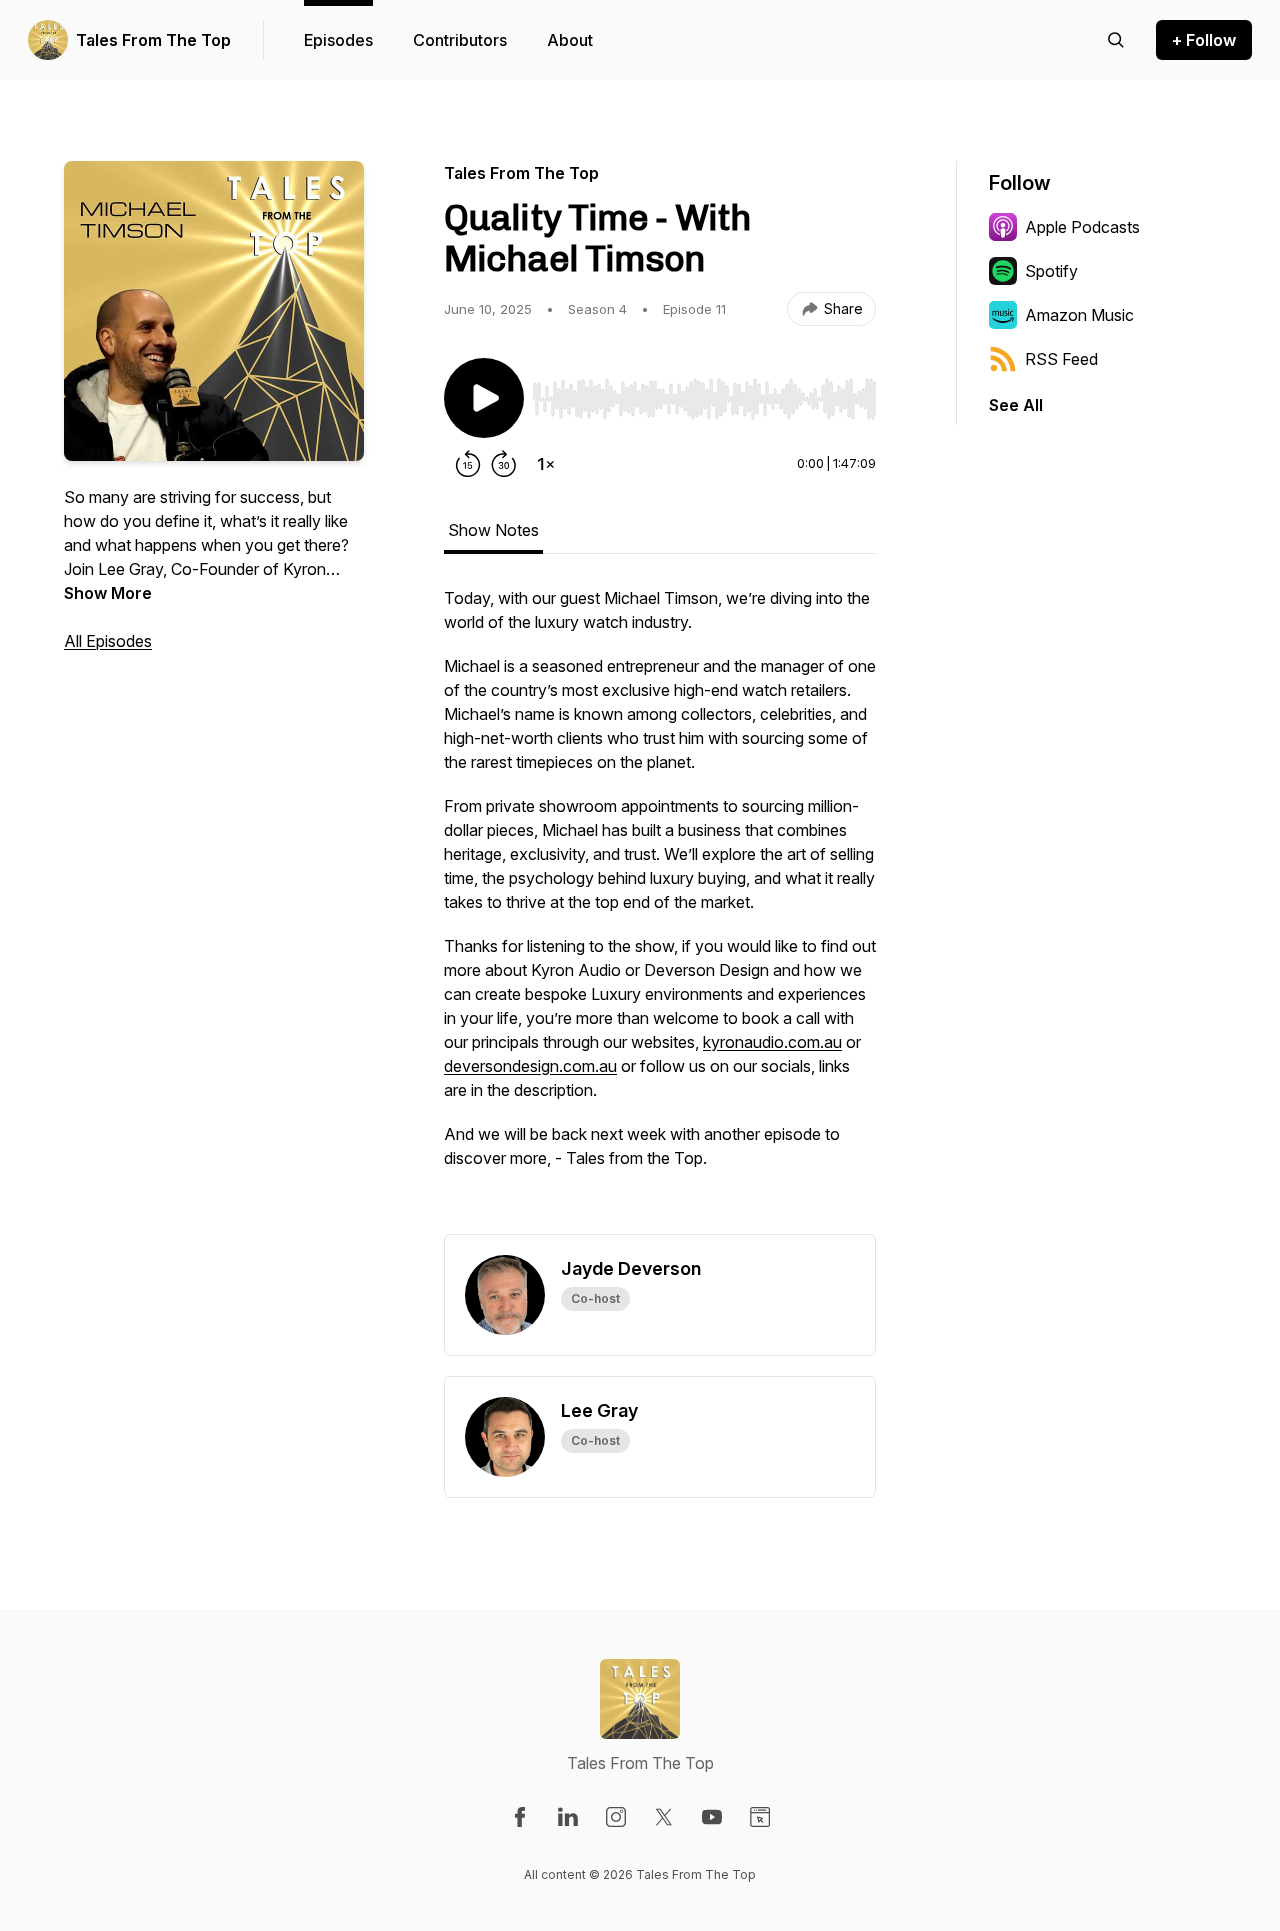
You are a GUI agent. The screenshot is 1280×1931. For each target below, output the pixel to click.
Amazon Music (1079, 315)
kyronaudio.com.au (772, 1042)
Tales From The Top (153, 40)
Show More (108, 593)
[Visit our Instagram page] (616, 1817)
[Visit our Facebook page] (520, 1817)
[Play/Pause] (484, 398)
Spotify (1051, 271)
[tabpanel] (660, 910)
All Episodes (108, 641)
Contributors (460, 40)
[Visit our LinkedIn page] (568, 1817)
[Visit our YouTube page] (712, 1817)
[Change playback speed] (546, 464)
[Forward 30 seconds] (504, 464)
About (570, 40)
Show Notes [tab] (493, 530)
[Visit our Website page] (760, 1817)
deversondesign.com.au (530, 1066)
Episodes (338, 40)
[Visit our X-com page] (664, 1817)
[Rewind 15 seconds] (468, 464)
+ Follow (1204, 40)
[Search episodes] (1116, 40)
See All (1016, 405)
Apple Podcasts (1082, 227)
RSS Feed (1061, 359)
